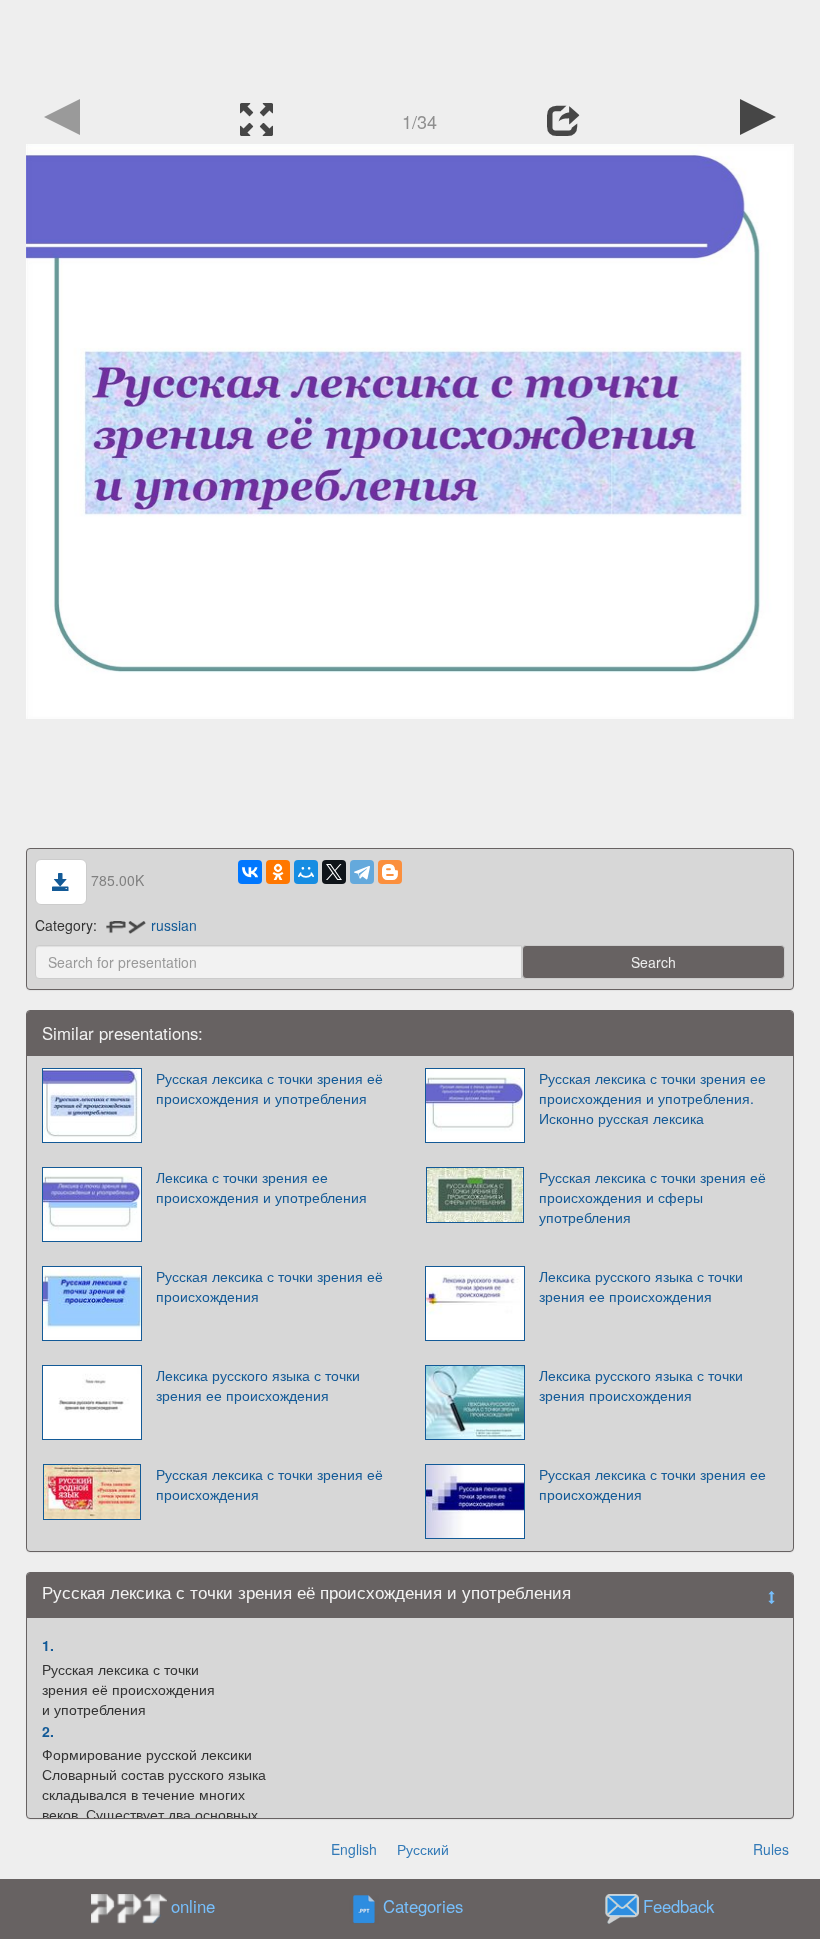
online (193, 1906)
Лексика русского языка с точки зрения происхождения (641, 1385)
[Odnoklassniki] (278, 872)
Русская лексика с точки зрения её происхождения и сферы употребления (652, 1197)
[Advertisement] (410, 45)
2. (48, 1731)
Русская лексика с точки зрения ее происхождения (652, 1484)
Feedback (678, 1907)
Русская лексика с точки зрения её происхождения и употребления (269, 1088)
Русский (423, 1849)
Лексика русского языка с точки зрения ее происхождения (641, 1286)
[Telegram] (362, 872)
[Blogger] (390, 872)
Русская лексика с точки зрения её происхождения (269, 1286)
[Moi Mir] (306, 872)
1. (48, 1645)
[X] (334, 872)
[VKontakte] (250, 872)
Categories (423, 1907)
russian (174, 925)
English (354, 1849)
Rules (771, 1849)
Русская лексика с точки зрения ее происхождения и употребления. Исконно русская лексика (652, 1098)
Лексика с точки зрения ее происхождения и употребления (261, 1187)
